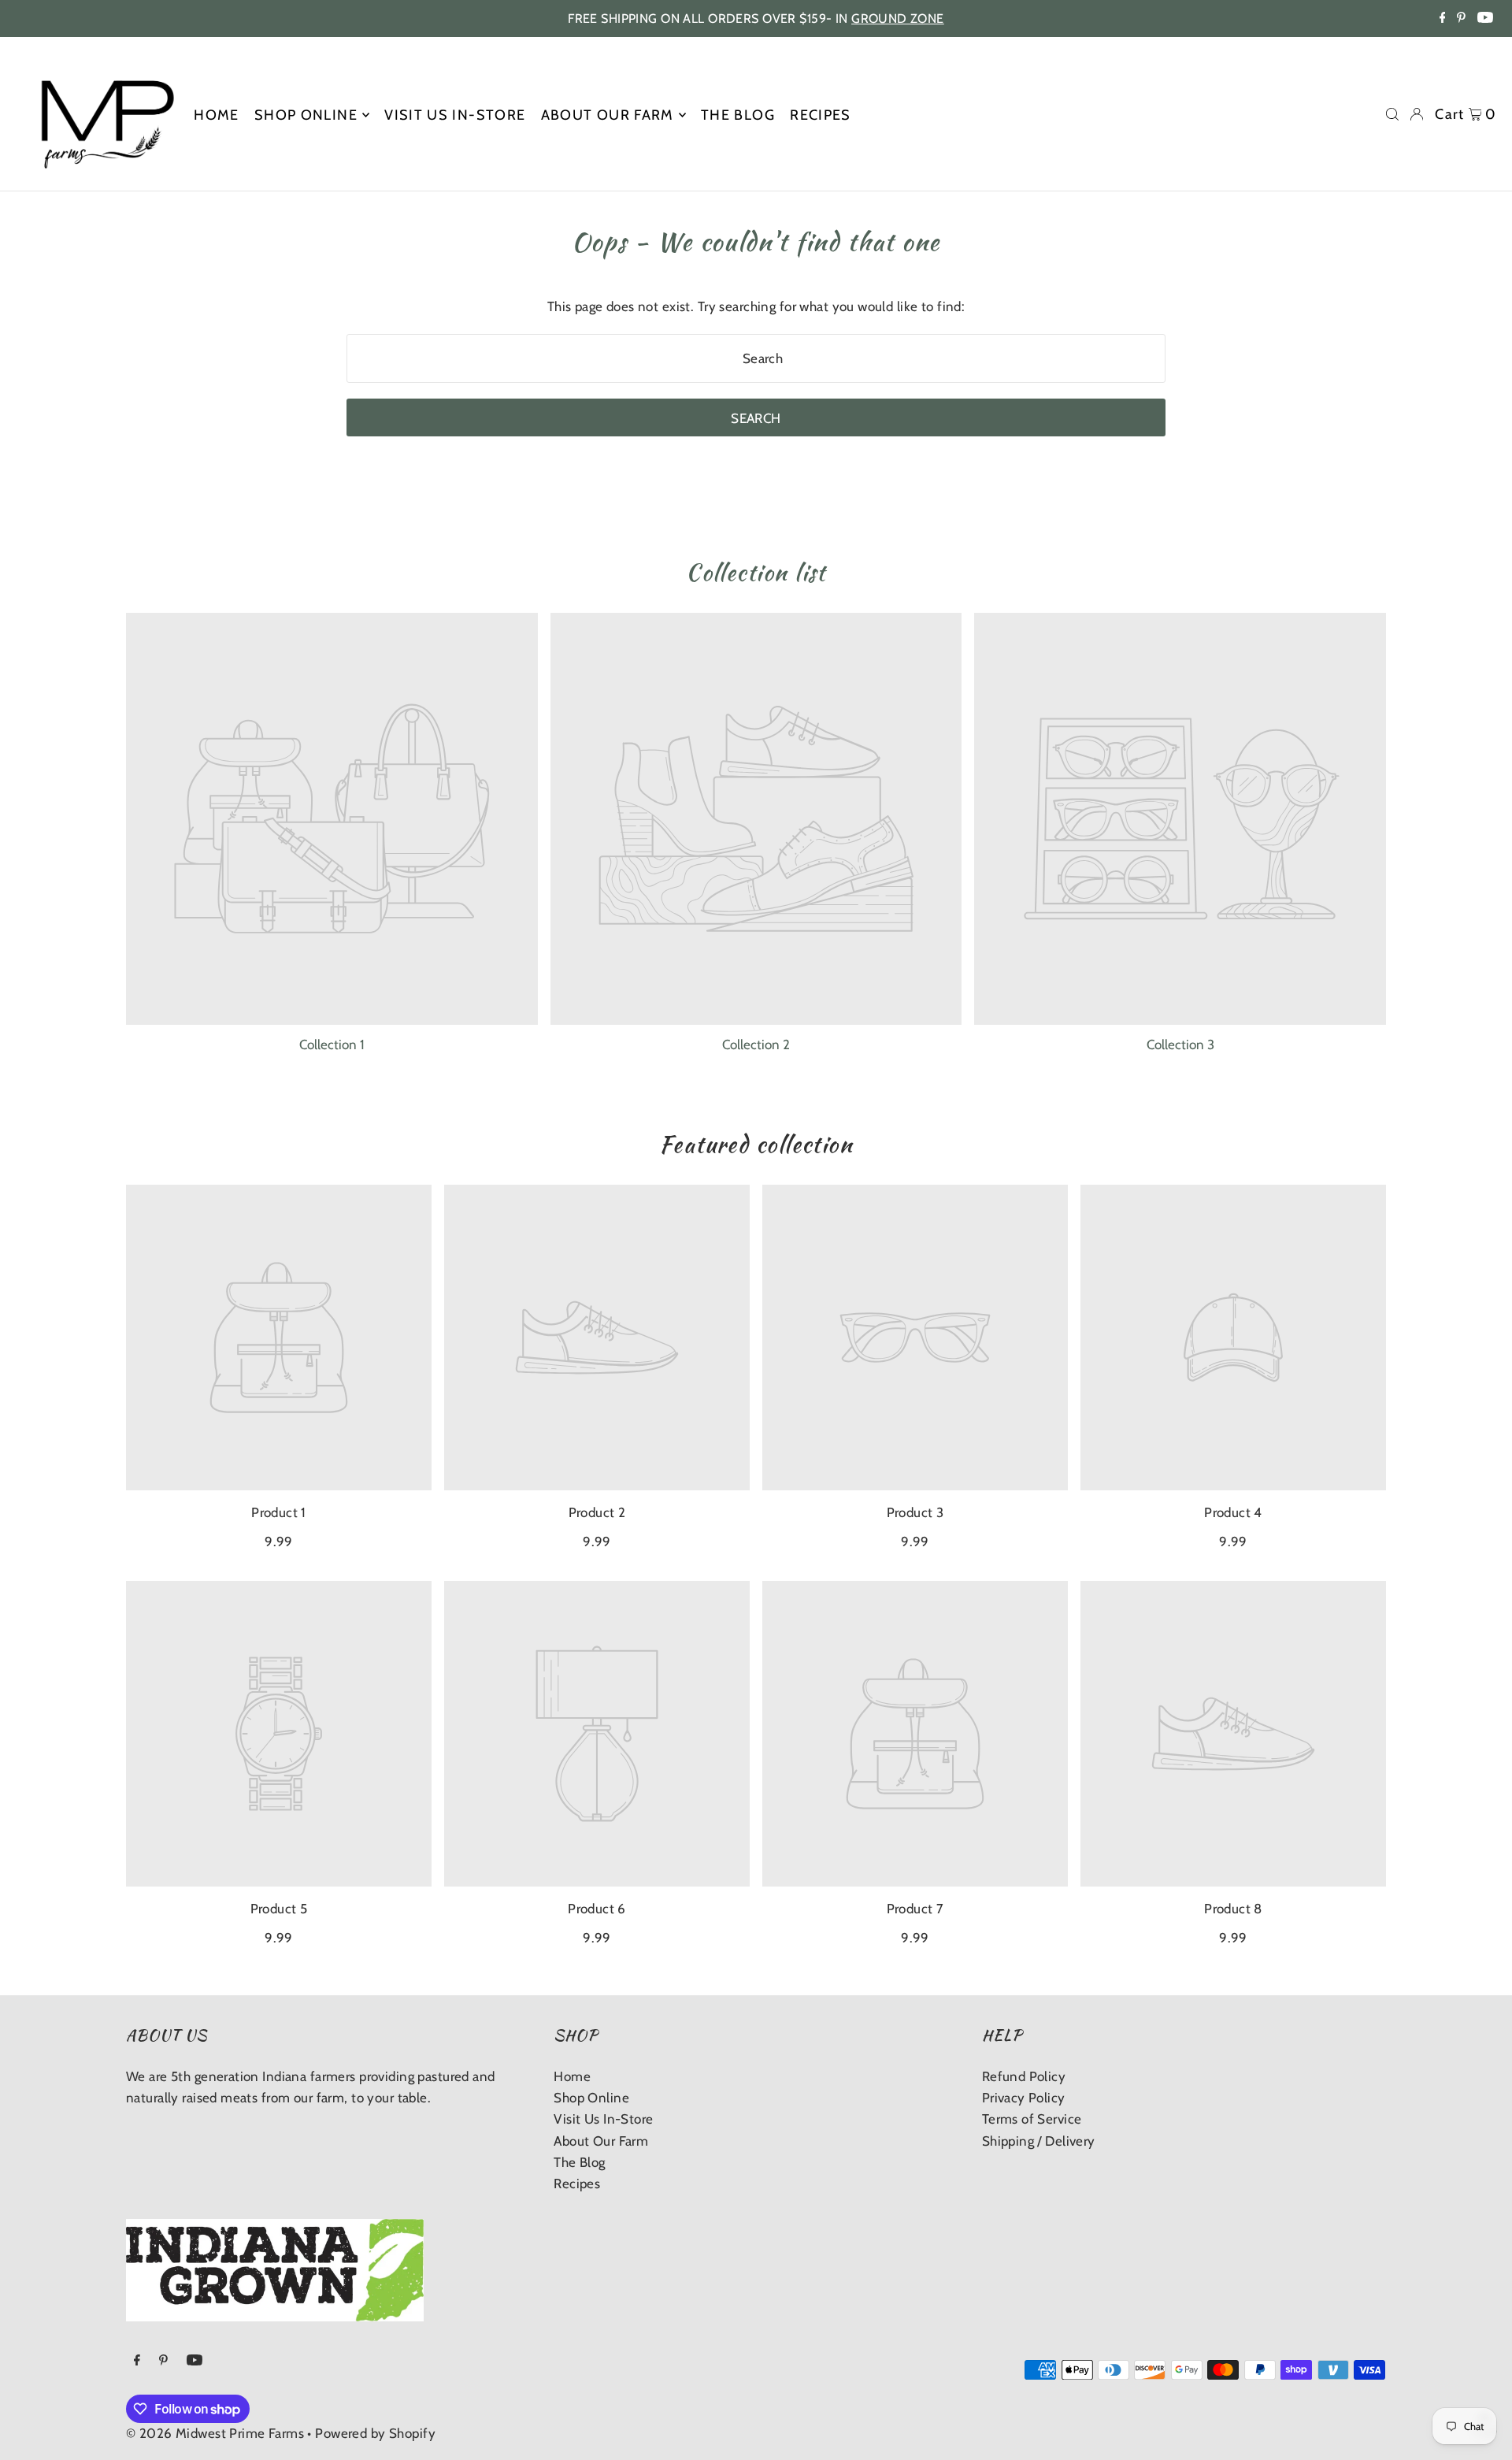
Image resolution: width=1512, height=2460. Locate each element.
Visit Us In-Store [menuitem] (455, 115)
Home (572, 2076)
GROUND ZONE (898, 19)
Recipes (577, 2184)
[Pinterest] (1461, 19)
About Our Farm (601, 2141)
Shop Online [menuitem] (306, 115)
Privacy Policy (1024, 2098)
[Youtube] (1485, 19)
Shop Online (591, 2098)
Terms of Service (1032, 2119)
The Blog (579, 2162)
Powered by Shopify (375, 2433)
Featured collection (756, 1145)
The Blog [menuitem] (738, 115)
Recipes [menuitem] (820, 115)
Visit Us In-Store (603, 2119)
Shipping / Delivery (1039, 2141)
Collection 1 (332, 1044)
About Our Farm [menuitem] (608, 115)
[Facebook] (1443, 19)
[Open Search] (1392, 114)
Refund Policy (1024, 2076)
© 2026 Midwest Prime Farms (215, 2433)
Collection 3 (1180, 1044)
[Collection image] (332, 819)
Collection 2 (756, 1044)
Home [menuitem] (216, 115)
